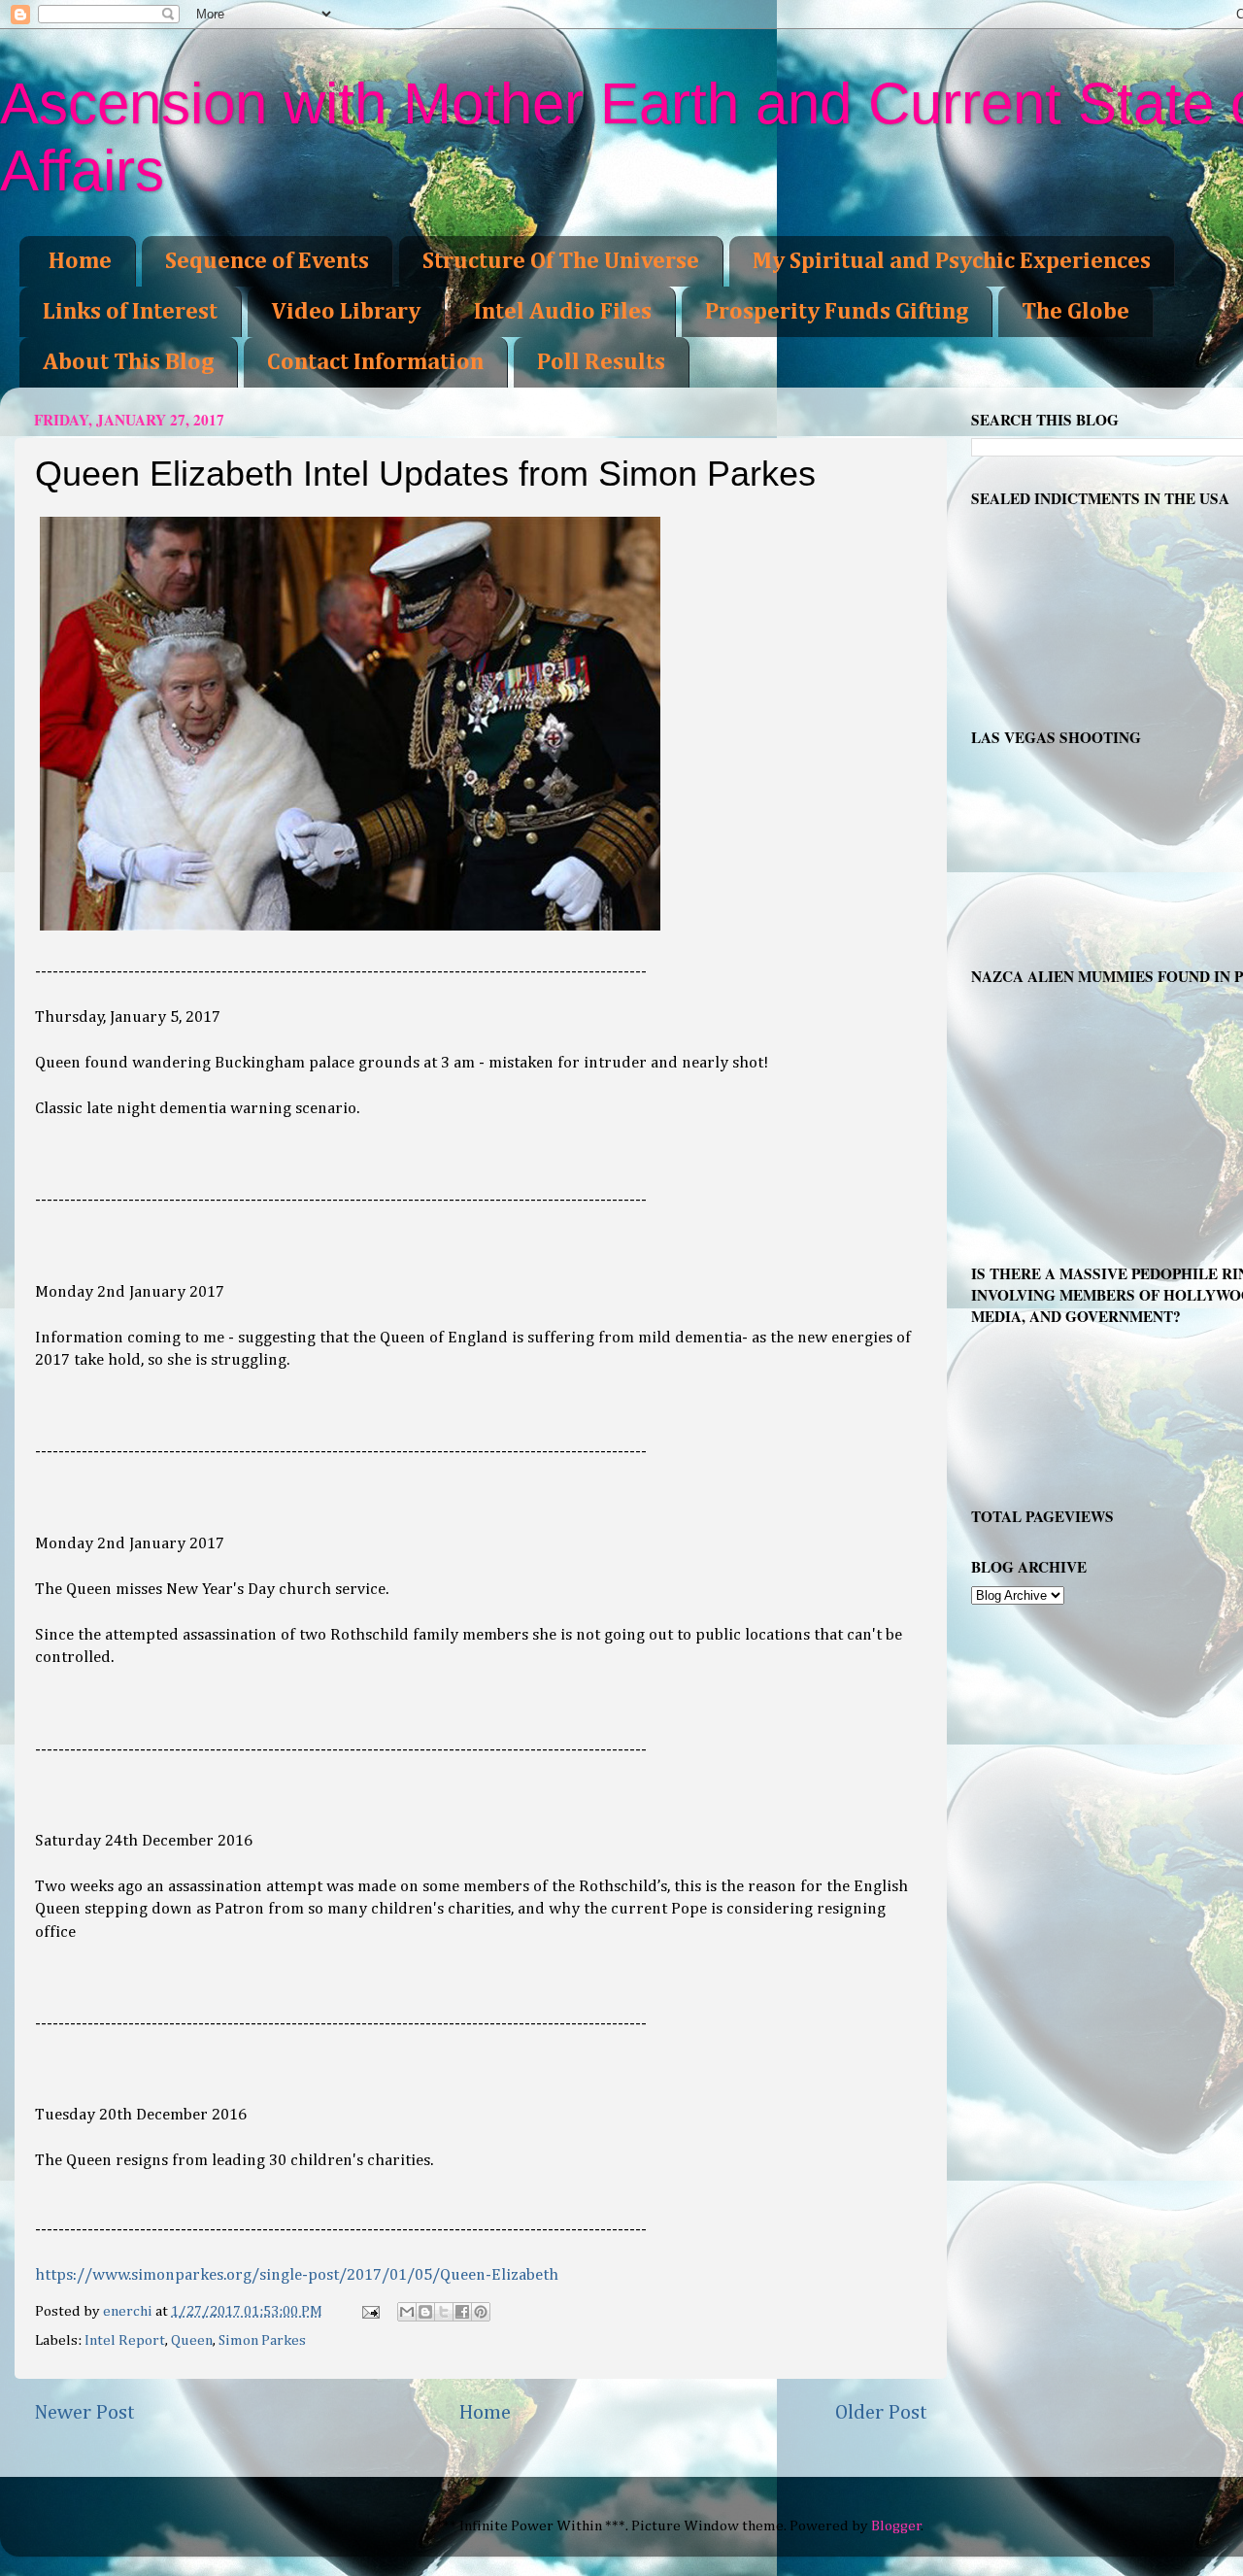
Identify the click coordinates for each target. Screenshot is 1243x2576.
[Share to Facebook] (462, 2312)
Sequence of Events (267, 261)
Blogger (896, 2526)
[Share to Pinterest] (481, 2312)
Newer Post (84, 2413)
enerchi (129, 2311)
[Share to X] (444, 2312)
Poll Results (601, 362)
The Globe (1075, 312)
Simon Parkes (262, 2340)
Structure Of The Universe (561, 261)
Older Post (881, 2413)
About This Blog (128, 362)
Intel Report (125, 2340)
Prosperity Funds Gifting (837, 312)
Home (80, 261)
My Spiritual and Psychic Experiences (952, 261)
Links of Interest (130, 312)
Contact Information (375, 362)
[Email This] (407, 2312)
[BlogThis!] (425, 2312)
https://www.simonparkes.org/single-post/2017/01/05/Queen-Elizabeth (297, 2275)
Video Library (346, 312)
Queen (192, 2340)
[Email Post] (370, 2311)
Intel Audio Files (563, 312)
